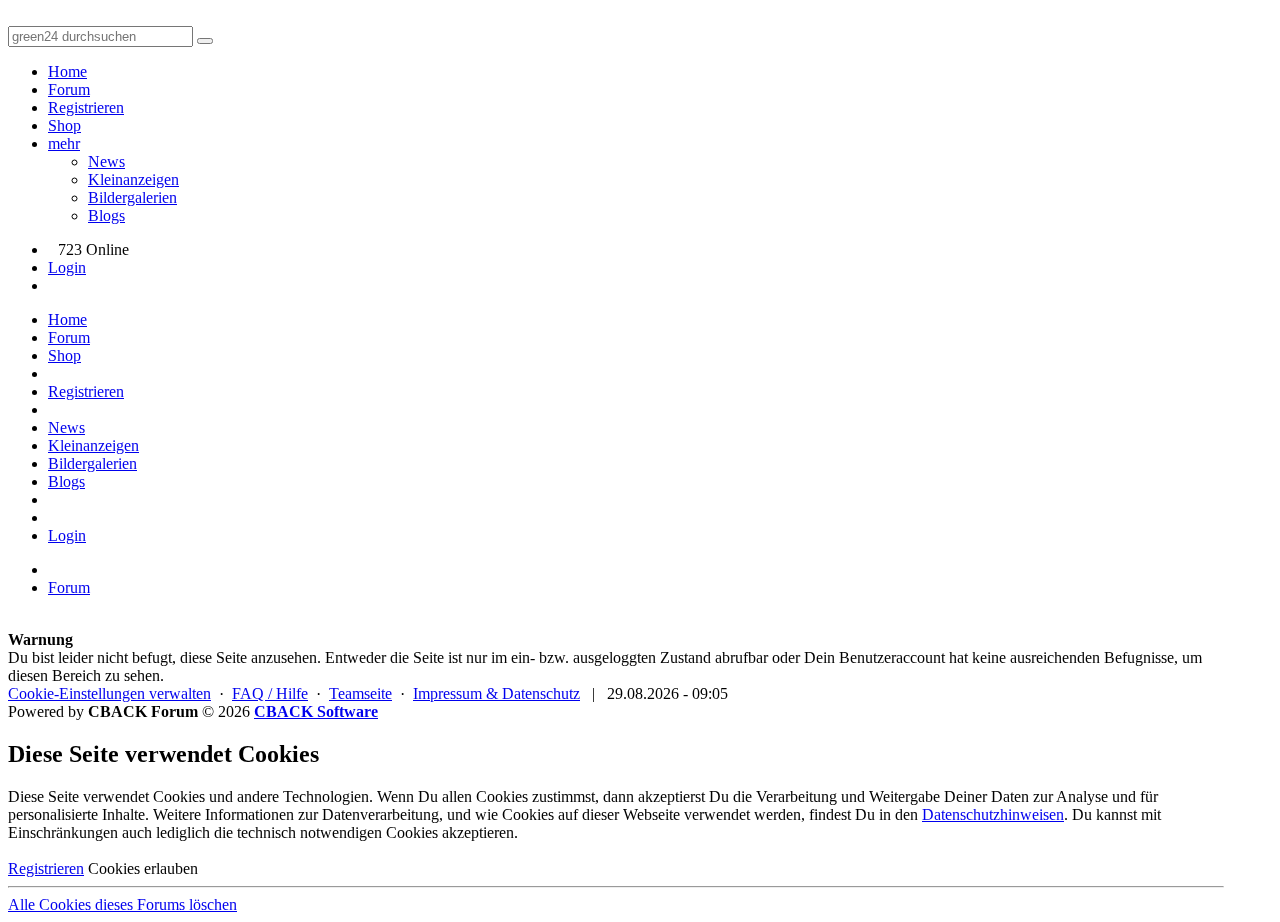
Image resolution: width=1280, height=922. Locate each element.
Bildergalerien (132, 197)
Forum (69, 89)
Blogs (106, 215)
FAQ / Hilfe (270, 693)
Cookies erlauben (143, 868)
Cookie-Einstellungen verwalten (109, 693)
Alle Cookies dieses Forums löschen (122, 904)
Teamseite (360, 693)
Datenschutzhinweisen (993, 814)
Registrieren (86, 107)
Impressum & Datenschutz (496, 693)
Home (67, 71)
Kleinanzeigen (133, 179)
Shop (64, 125)
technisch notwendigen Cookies (337, 832)
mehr (64, 143)
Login (67, 267)
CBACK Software (316, 711)
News (106, 161)
